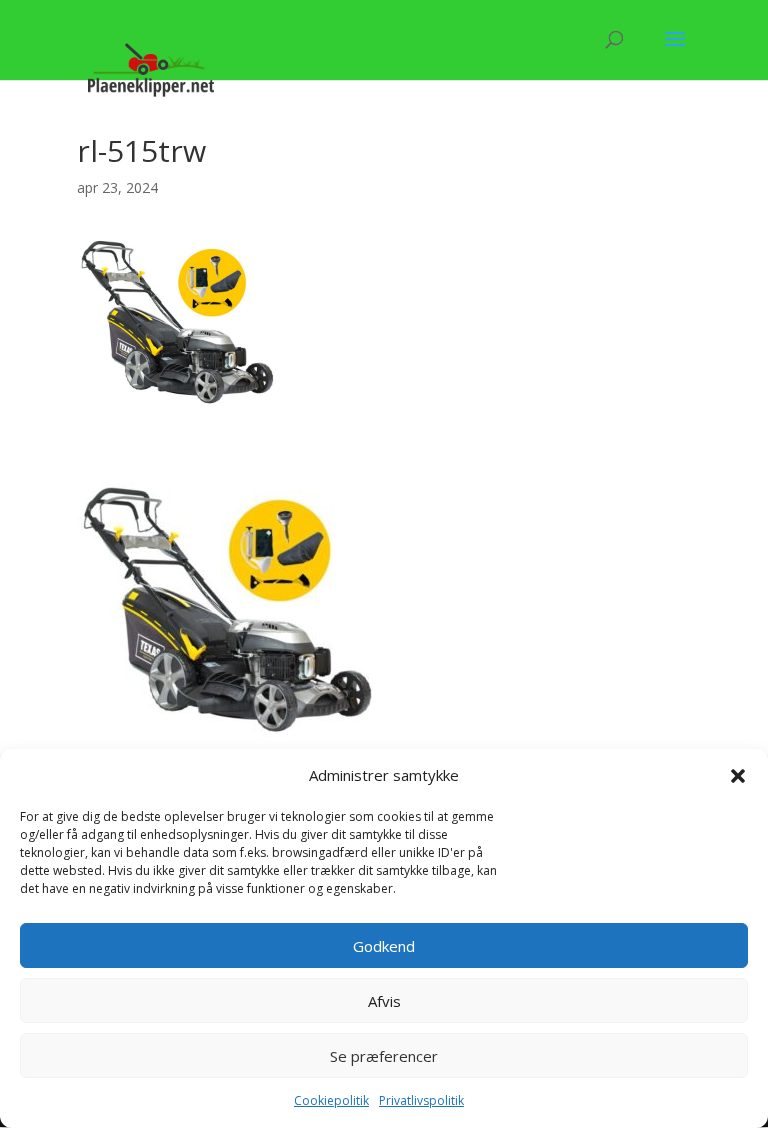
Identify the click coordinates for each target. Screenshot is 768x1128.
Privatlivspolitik (421, 1100)
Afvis (384, 1001)
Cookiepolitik (331, 1100)
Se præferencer (384, 1056)
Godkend (384, 946)
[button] (738, 776)
